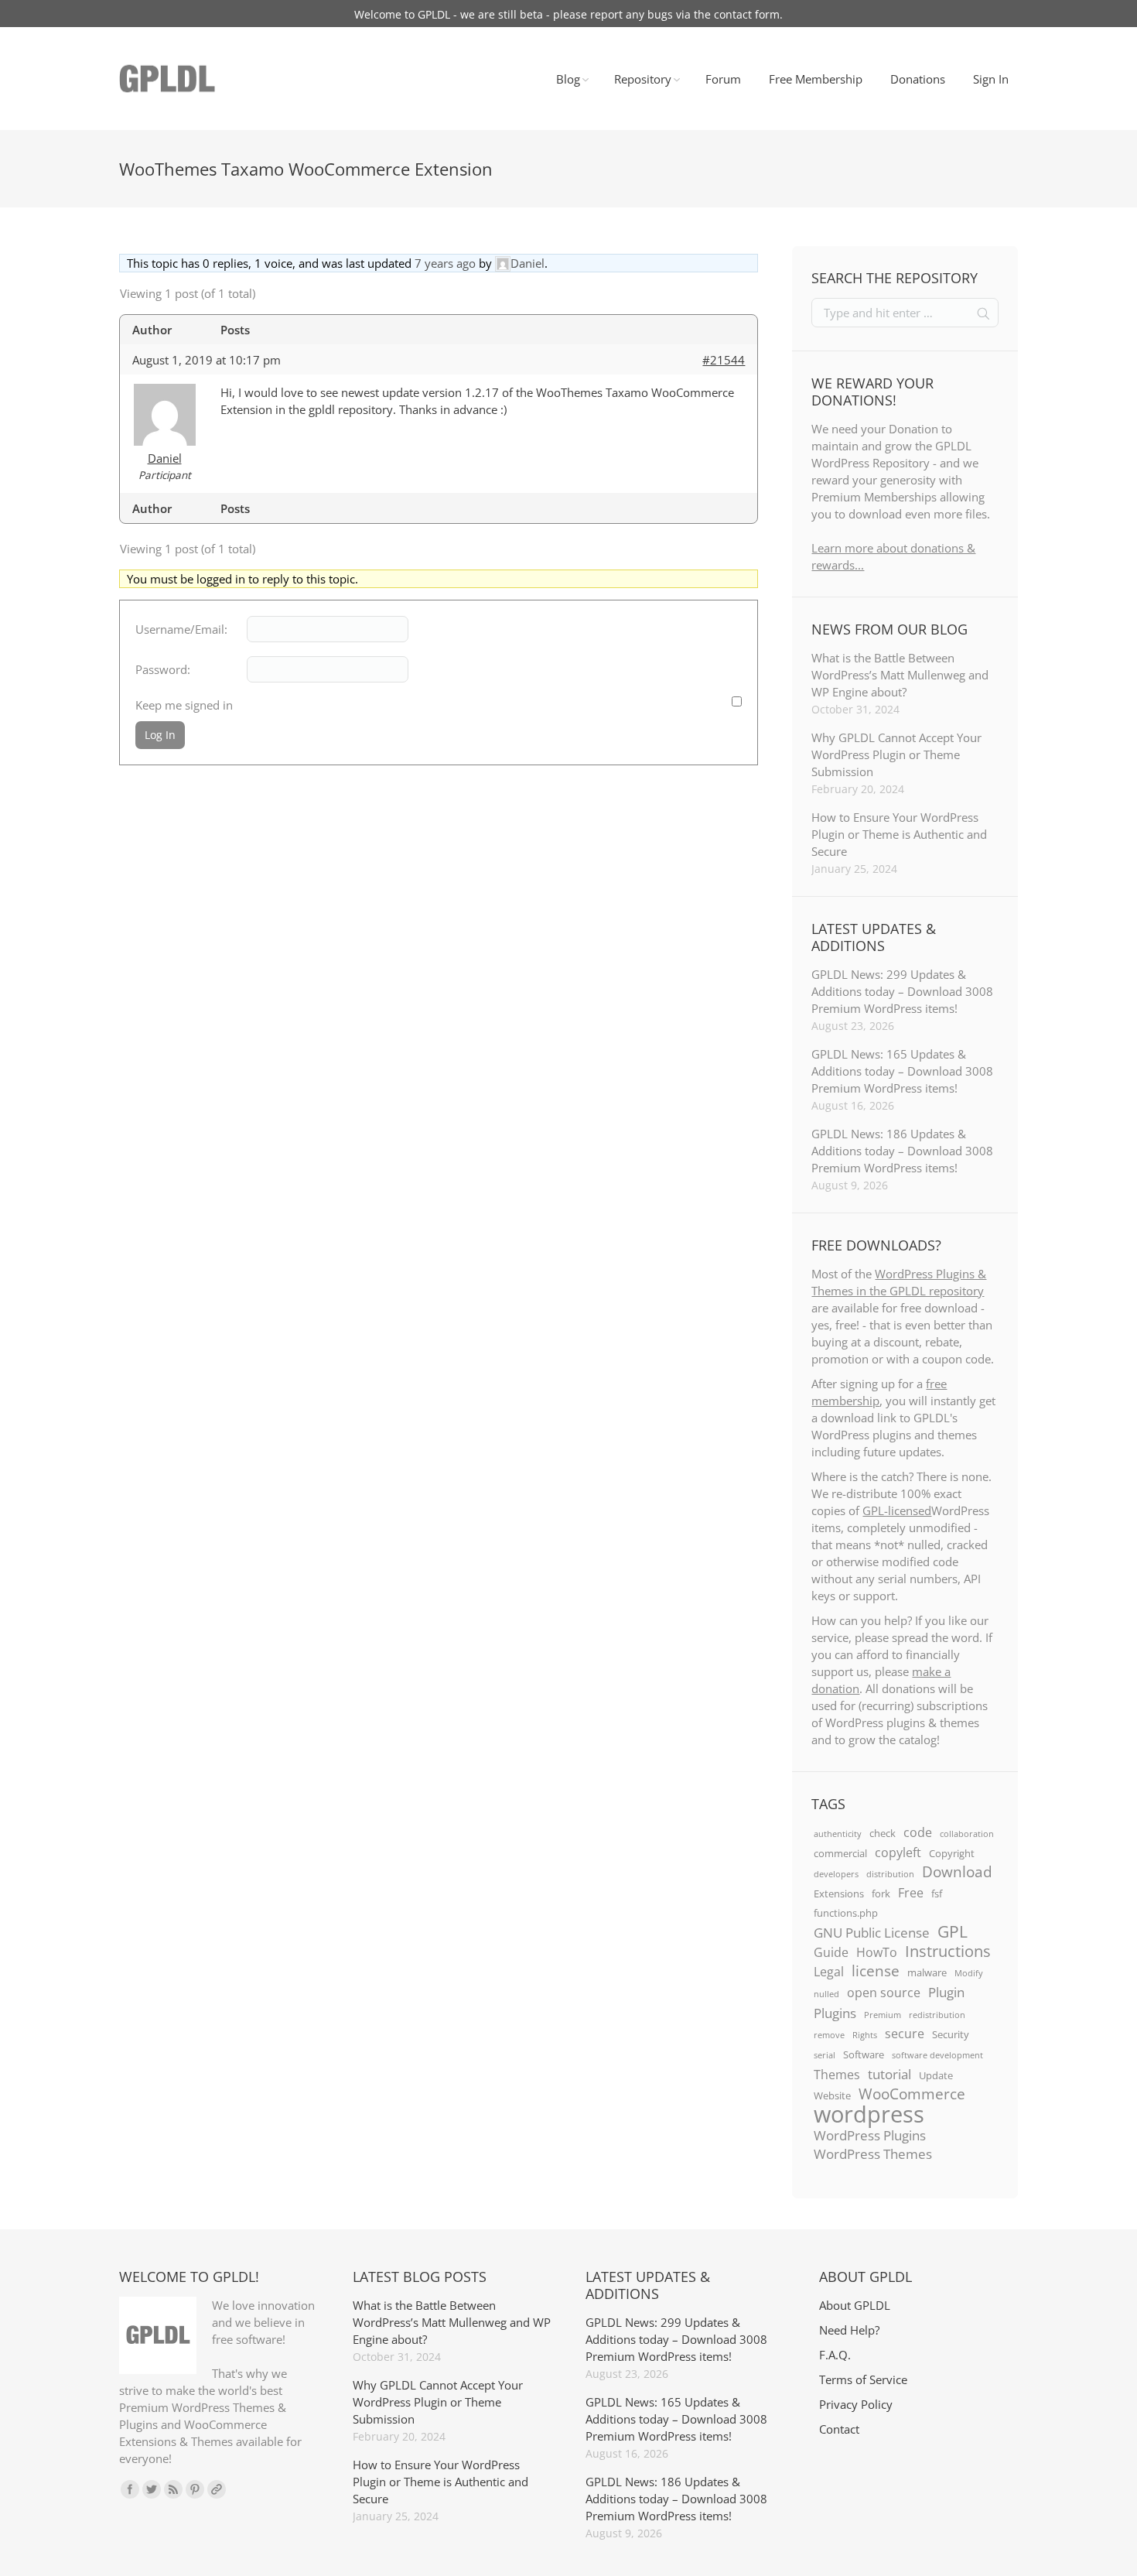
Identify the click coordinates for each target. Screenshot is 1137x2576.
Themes (837, 2075)
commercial (840, 1853)
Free (911, 1893)
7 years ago (445, 263)
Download (957, 1872)
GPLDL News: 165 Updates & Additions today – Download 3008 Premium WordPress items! (902, 1071)
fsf (937, 1894)
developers (836, 1874)
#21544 (724, 360)
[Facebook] (130, 2489)
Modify (969, 1973)
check (883, 1833)
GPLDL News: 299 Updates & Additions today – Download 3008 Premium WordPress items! (902, 991)
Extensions (839, 1894)
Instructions (948, 1951)
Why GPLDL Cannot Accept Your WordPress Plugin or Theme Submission (896, 754)
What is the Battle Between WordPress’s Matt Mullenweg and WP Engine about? (900, 675)
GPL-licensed (897, 1510)
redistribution (937, 2015)
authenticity (838, 1834)
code (918, 1832)
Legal (829, 1972)
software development (937, 2055)
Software (864, 2054)
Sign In (991, 79)
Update (936, 2075)
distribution (890, 1874)
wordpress (869, 2114)
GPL (953, 1931)
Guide (831, 1952)
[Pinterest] (195, 2489)
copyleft (898, 1852)
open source (884, 1993)
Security (951, 2034)
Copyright (952, 1853)
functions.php (846, 1913)
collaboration (967, 1834)
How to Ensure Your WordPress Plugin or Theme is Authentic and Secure (899, 834)
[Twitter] (152, 2489)
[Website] (217, 2489)
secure (905, 2034)
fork (881, 1894)
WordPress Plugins (870, 2135)
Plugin (946, 1992)
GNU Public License (872, 1932)
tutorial (889, 2074)
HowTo (877, 1952)
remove (829, 2035)
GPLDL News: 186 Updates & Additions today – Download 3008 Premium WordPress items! (902, 1151)
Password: (163, 669)
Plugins (835, 2013)
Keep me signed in (184, 705)
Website (832, 2095)
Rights (865, 2035)
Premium (883, 2015)
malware (927, 1972)
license (876, 1971)
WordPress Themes (873, 2154)
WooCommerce (912, 2094)
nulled (826, 1994)
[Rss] (173, 2489)
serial (825, 2055)
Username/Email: (181, 629)
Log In (160, 735)
